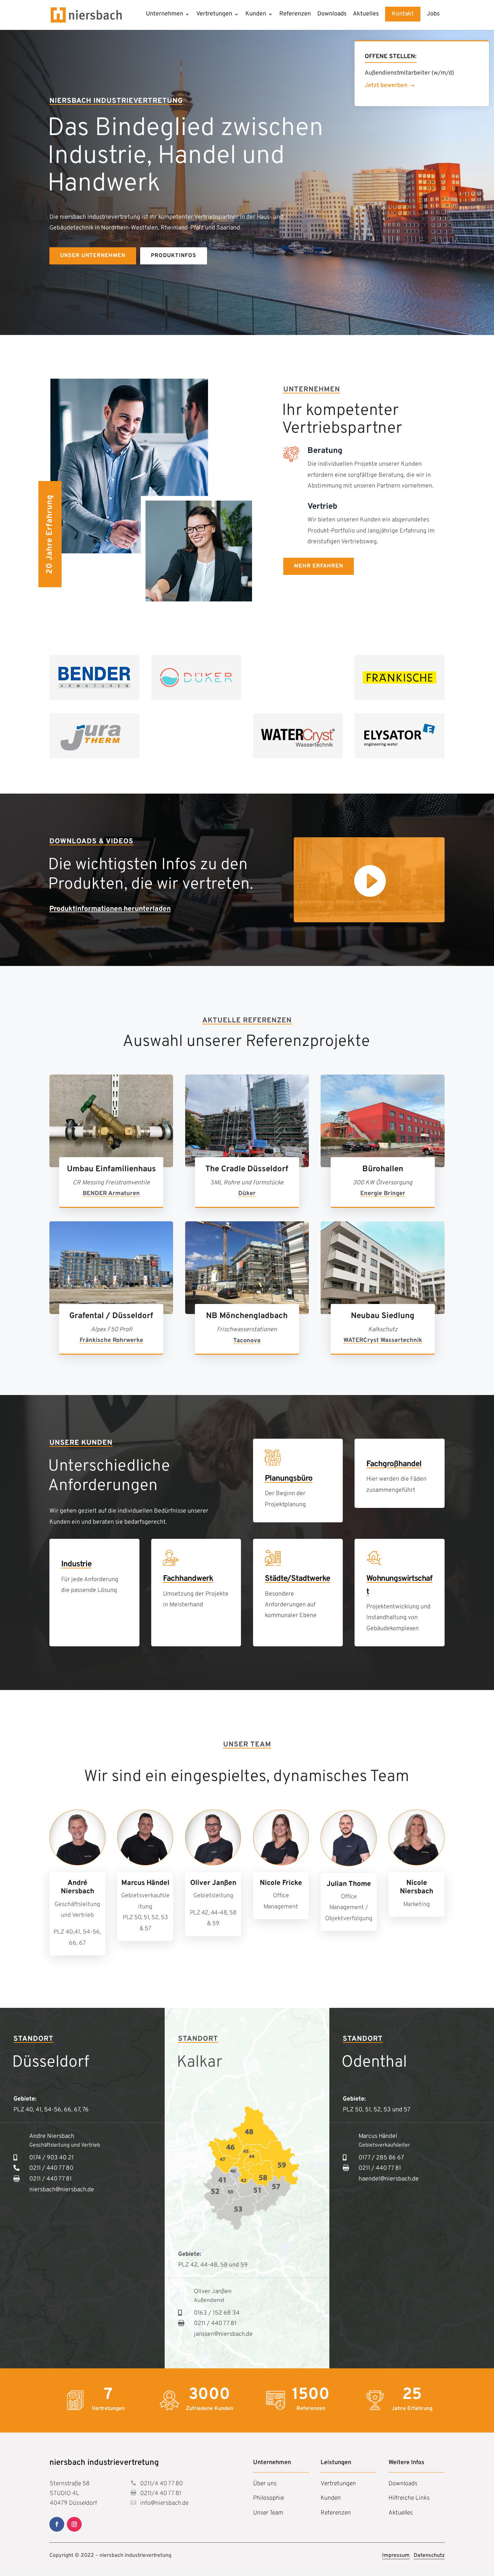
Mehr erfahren (319, 566)
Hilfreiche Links (409, 2498)
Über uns (265, 2484)
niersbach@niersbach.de (62, 2190)
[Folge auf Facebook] (57, 2524)
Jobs (433, 15)
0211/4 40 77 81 (160, 2494)
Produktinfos (174, 256)
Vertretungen (214, 15)
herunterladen (146, 909)
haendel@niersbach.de (389, 2179)
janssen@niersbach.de (223, 2334)
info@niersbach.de (164, 2503)
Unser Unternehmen (93, 256)
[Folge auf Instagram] (74, 2524)
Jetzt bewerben (386, 86)
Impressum (396, 2556)
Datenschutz (429, 2556)
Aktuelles (366, 15)
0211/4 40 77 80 (161, 2484)
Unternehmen (164, 15)
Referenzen (295, 15)
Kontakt (403, 14)
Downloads (332, 15)
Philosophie (269, 2498)
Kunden (256, 15)
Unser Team (268, 2513)
